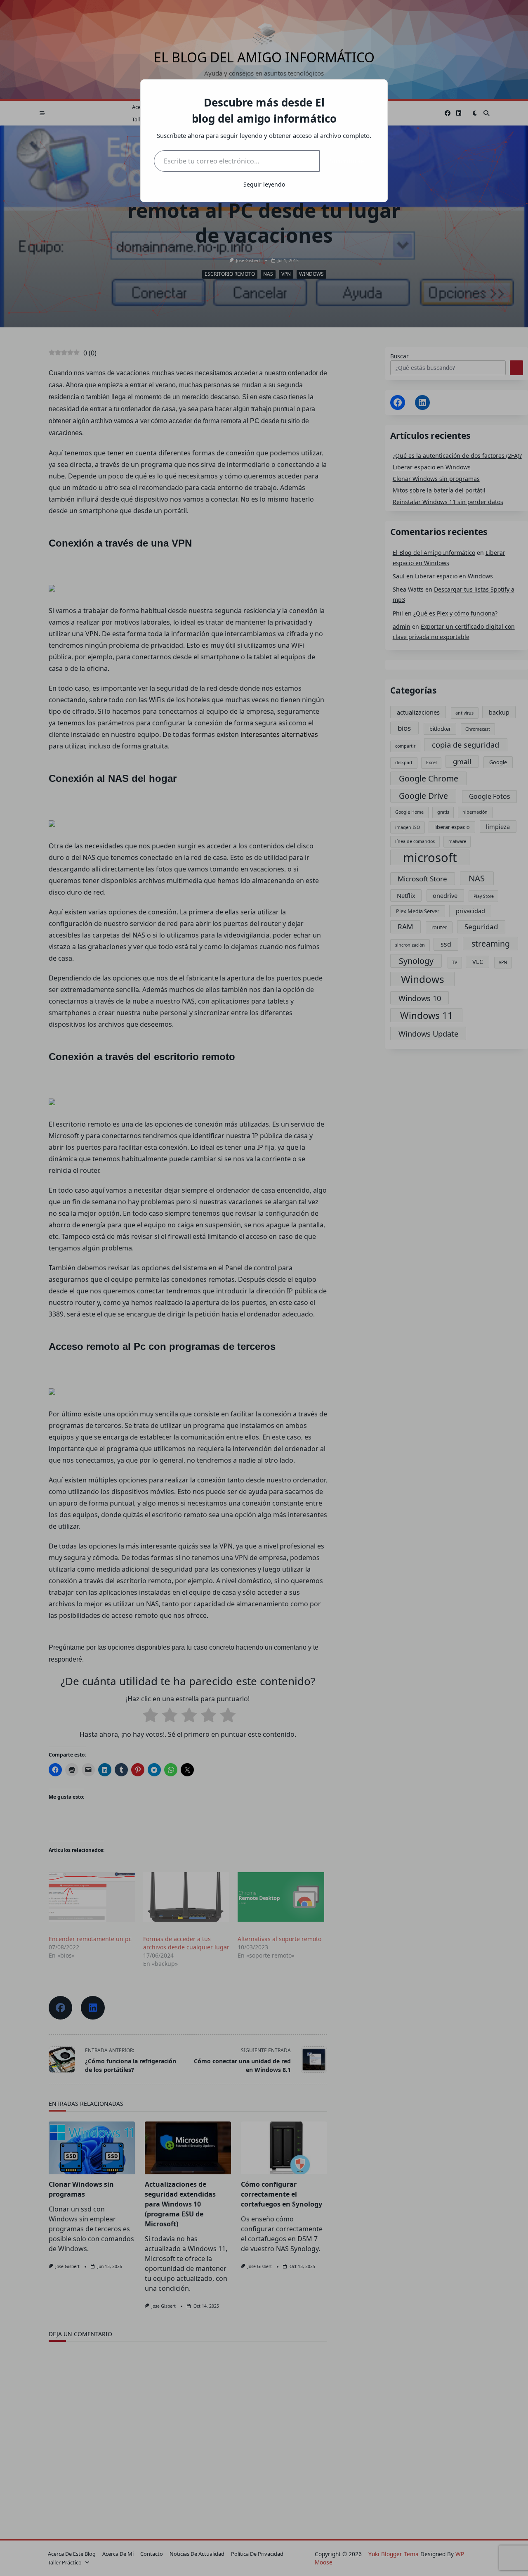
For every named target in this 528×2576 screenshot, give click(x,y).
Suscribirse (347, 161)
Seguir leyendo (264, 184)
